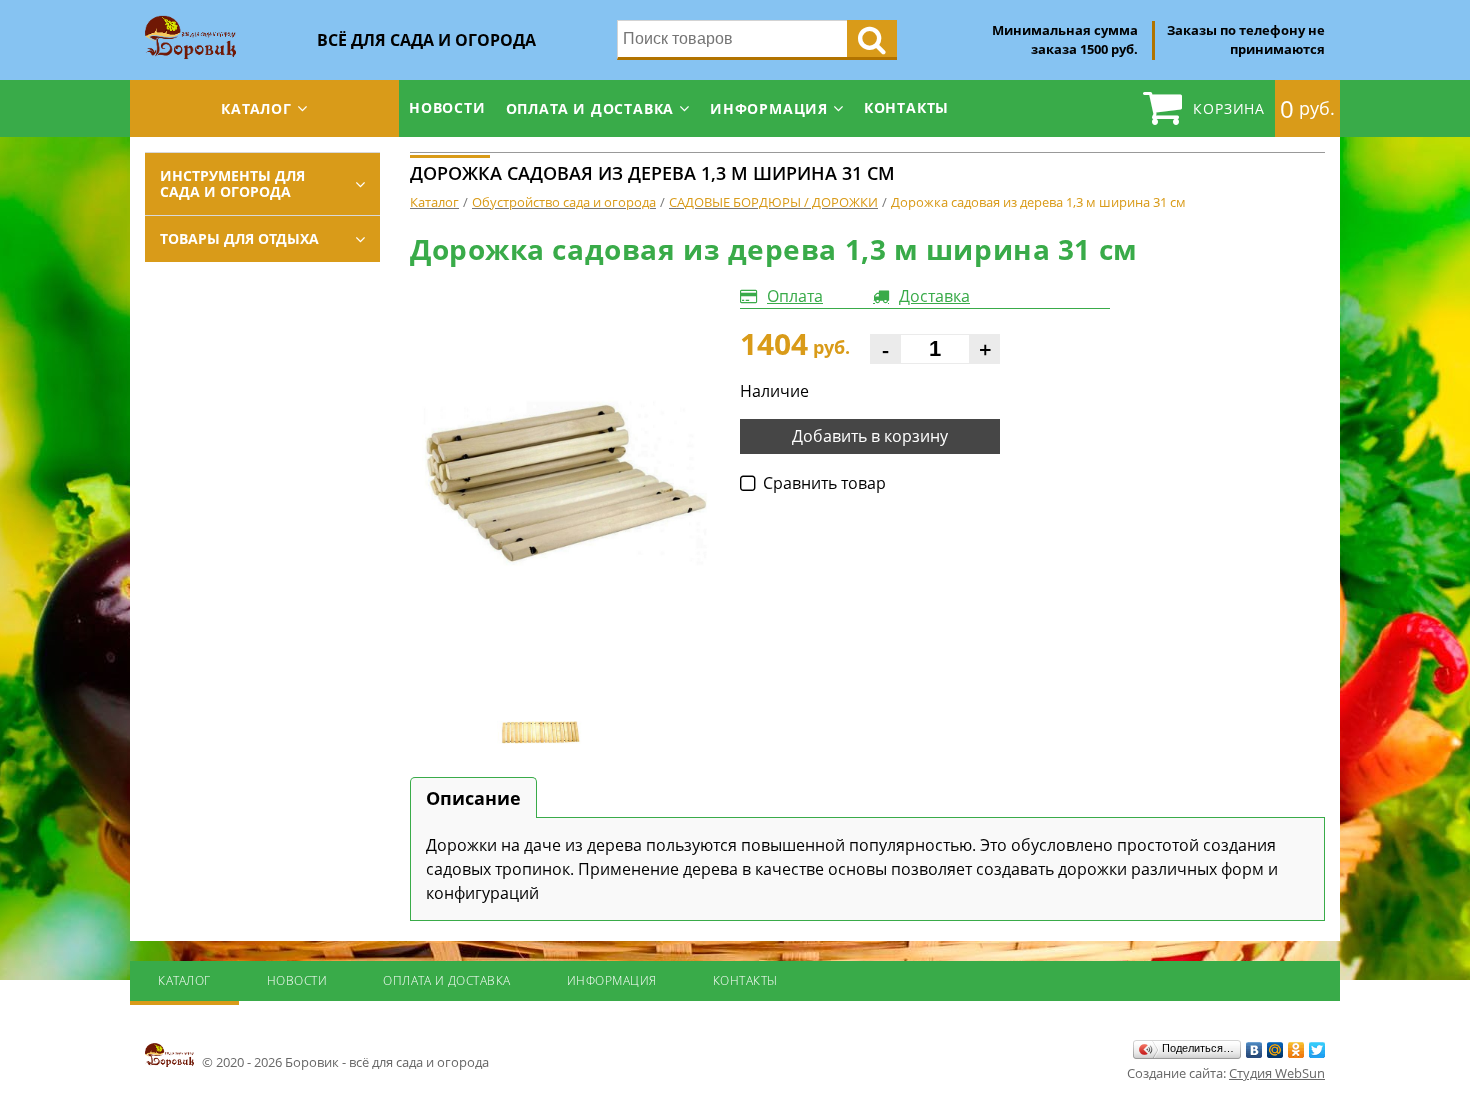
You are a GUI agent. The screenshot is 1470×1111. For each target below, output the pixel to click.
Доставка (934, 296)
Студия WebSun (1277, 1073)
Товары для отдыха (239, 238)
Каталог (256, 108)
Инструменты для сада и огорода (232, 183)
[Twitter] (1317, 1050)
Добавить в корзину (870, 436)
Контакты (906, 107)
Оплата (795, 296)
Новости (447, 107)
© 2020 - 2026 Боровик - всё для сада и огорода (344, 1062)
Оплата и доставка (590, 108)
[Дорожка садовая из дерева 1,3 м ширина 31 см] (560, 484)
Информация (769, 108)
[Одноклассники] (1296, 1050)
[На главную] (190, 22)
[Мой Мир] (1275, 1050)
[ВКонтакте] (1254, 1050)
